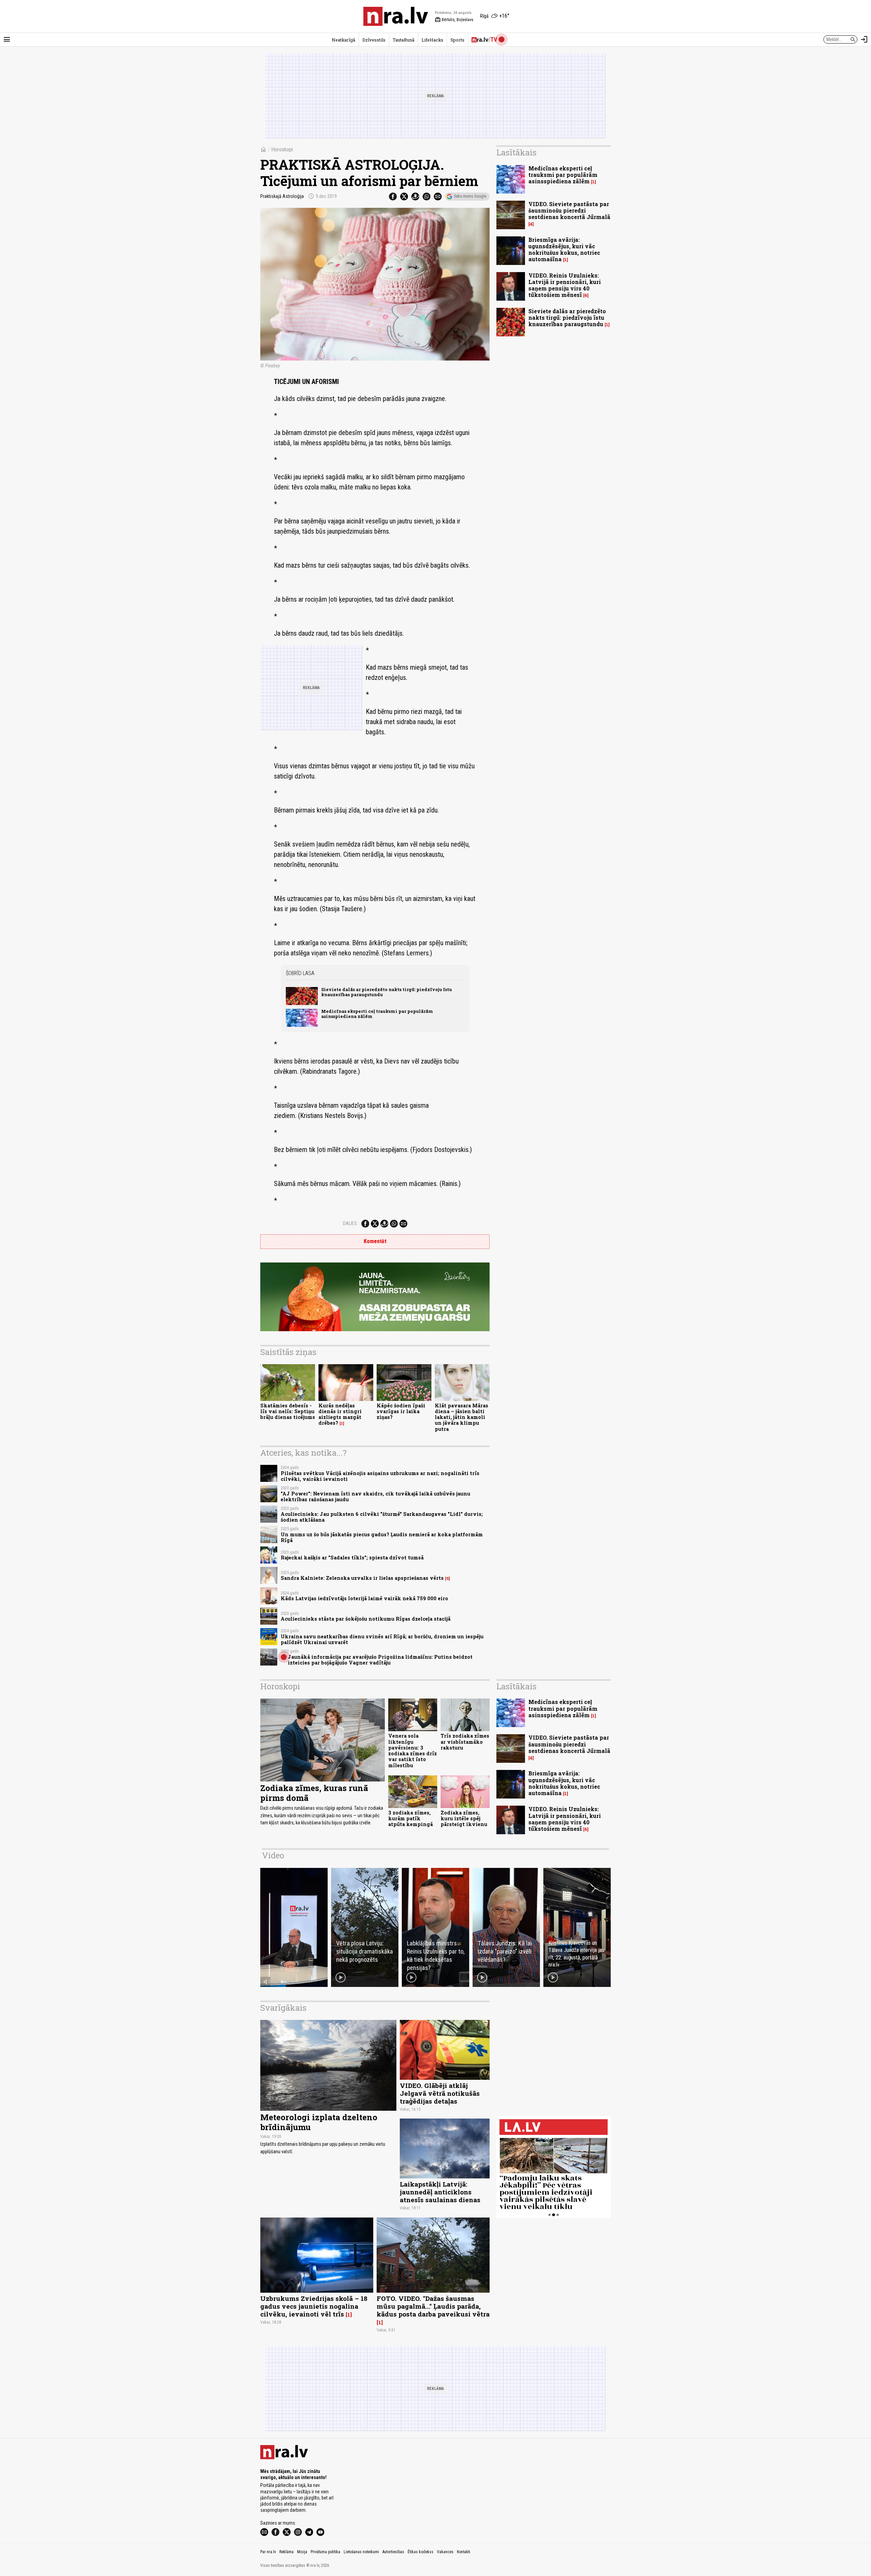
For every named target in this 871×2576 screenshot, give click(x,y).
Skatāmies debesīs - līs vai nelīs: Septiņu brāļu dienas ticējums (288, 1411)
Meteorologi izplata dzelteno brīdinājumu (319, 2122)
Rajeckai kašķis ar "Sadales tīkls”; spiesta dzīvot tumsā (352, 1558)
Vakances (445, 2552)
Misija (302, 2552)
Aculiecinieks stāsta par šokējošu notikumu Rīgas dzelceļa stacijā (366, 1619)
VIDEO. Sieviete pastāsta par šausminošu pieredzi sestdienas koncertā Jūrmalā (569, 210)
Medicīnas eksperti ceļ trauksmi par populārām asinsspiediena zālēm (377, 1014)
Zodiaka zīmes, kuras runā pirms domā (314, 1793)
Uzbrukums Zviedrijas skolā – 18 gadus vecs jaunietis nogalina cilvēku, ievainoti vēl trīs (314, 2306)
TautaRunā (404, 40)
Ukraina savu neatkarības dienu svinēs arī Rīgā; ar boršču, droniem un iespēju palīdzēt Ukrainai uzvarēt (382, 1639)
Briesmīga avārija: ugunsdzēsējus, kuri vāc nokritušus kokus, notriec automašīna (564, 249)
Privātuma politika (325, 2552)
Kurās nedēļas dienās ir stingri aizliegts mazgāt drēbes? (340, 1414)
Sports (457, 40)
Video (273, 1855)
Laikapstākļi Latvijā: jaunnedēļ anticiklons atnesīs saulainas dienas (440, 2192)
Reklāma (286, 2552)
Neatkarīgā (343, 40)
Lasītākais (516, 152)
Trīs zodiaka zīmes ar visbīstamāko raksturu (465, 1742)
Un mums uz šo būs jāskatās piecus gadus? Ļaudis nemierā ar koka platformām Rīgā (382, 1537)
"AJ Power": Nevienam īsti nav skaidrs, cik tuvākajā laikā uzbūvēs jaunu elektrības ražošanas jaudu (375, 1496)
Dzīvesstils (374, 40)
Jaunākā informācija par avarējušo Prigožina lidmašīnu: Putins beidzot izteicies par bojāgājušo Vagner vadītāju (380, 1660)
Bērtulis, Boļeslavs (454, 20)
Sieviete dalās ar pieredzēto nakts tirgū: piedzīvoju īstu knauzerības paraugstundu (387, 992)
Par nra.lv (268, 2552)
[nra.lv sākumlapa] (396, 16)
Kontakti (464, 2552)
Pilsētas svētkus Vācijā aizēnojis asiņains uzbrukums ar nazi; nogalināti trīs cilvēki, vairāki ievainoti (380, 1476)
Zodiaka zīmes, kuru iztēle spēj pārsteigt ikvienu (464, 1819)
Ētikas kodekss (421, 2552)
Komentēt (375, 1241)
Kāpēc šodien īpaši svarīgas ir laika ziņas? (401, 1411)
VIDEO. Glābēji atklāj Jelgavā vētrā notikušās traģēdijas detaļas (440, 2093)
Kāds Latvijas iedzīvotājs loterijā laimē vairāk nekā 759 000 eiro (364, 1598)
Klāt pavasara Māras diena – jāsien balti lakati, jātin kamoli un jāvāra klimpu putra (462, 1417)
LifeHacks (432, 40)
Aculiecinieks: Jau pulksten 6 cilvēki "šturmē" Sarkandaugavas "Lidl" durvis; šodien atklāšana (382, 1517)
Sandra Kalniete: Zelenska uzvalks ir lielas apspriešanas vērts (362, 1578)
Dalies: (350, 1223)
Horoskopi (282, 149)
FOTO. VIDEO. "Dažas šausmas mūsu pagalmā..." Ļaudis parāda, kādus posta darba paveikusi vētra (433, 2306)
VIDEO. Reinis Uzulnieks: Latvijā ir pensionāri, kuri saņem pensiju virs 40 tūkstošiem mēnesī (565, 285)
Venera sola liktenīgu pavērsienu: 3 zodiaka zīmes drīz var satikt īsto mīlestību (413, 1750)
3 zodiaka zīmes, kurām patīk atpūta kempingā (410, 1819)
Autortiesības (393, 2552)
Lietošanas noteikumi (361, 2552)
